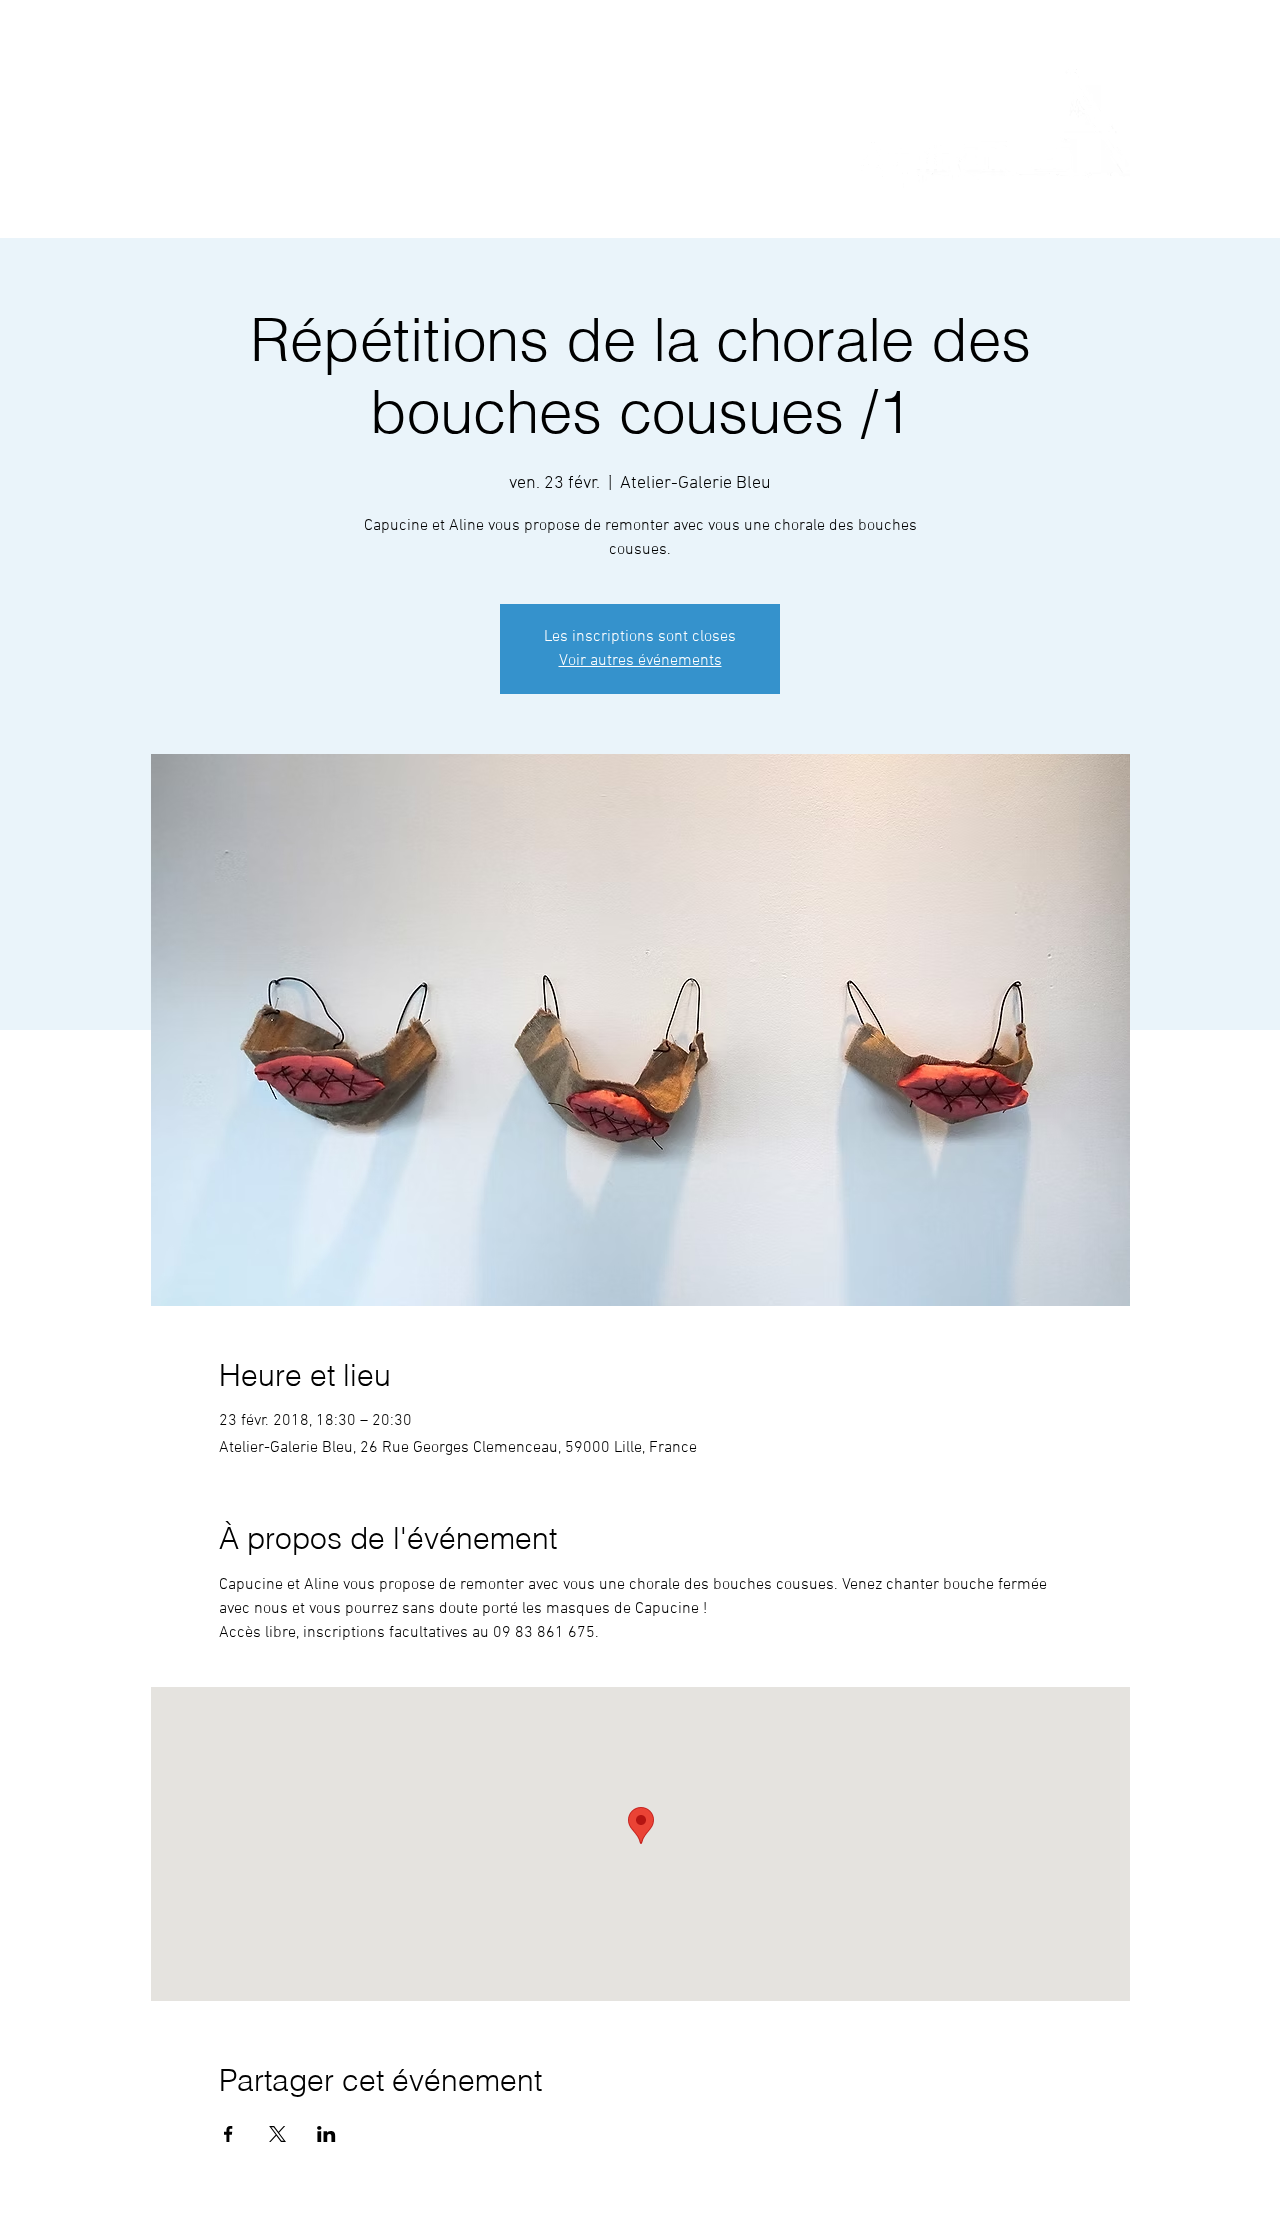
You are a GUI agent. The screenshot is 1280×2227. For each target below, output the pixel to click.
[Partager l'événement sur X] (277, 2134)
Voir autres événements (640, 661)
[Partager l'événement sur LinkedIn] (326, 2134)
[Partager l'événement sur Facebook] (228, 2134)
